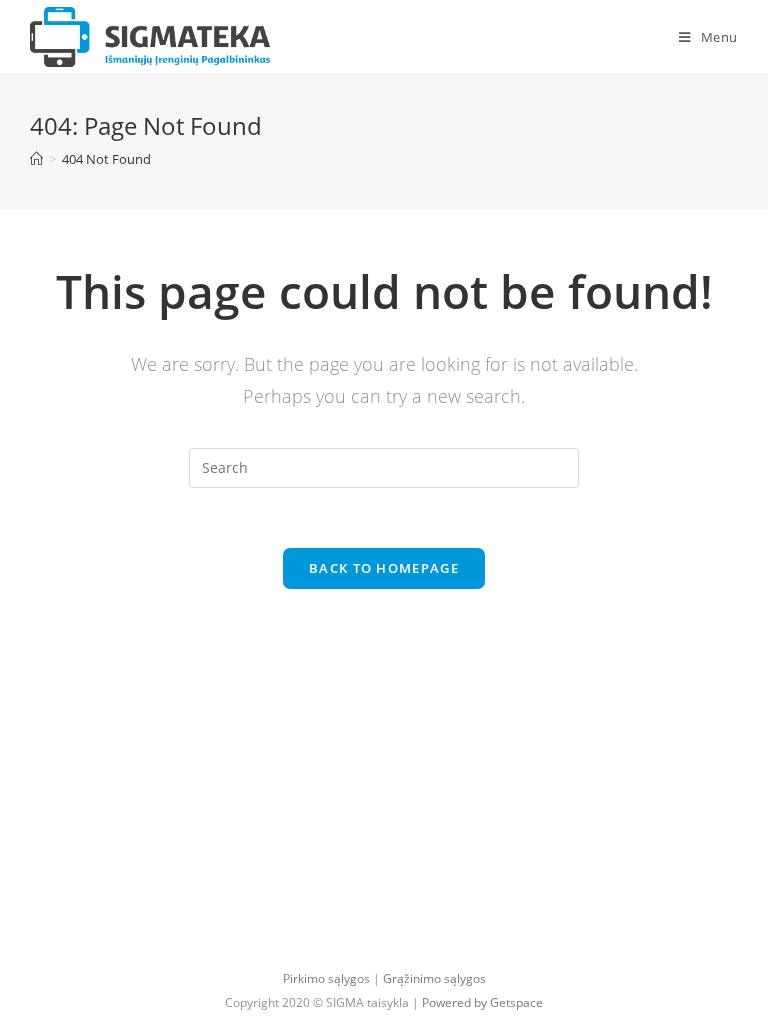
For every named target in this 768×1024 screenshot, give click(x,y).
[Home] (36, 159)
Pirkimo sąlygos (326, 978)
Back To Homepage (384, 568)
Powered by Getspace (482, 1002)
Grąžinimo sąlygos (434, 978)
